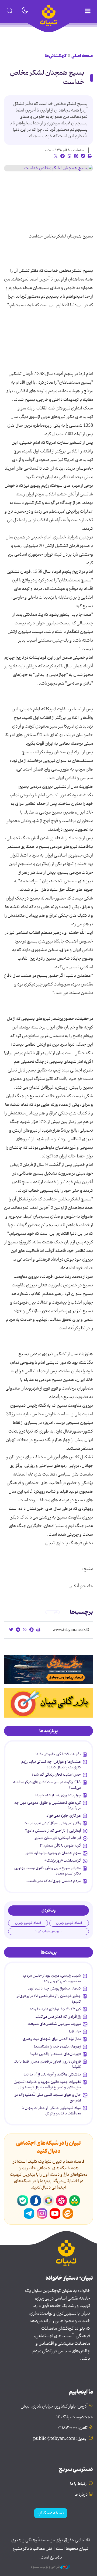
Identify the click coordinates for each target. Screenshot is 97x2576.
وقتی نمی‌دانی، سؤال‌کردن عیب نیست (52, 1823)
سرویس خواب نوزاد (48, 1931)
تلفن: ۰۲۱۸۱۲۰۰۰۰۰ (73, 2428)
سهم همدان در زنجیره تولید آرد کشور (53, 1853)
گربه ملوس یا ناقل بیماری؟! (60, 1845)
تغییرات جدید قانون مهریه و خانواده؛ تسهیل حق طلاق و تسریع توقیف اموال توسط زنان (47, 2085)
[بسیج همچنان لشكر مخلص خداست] (48, 168)
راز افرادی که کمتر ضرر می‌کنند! (58, 2017)
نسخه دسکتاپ (51, 2513)
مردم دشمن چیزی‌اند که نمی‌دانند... (53, 1881)
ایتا (68, 2214)
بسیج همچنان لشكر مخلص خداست (47, 78)
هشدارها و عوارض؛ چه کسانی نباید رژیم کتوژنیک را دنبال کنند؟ (51, 1764)
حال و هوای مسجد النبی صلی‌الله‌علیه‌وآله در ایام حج (48, 2098)
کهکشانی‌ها (56, 56)
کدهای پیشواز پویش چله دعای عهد (54, 1988)
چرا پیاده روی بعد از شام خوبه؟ (58, 1795)
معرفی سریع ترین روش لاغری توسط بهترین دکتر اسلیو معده (48, 1871)
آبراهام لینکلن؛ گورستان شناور (58, 1838)
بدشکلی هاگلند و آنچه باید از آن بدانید (52, 2074)
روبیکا (48, 2201)
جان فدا (75, 2031)
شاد (74, 2201)
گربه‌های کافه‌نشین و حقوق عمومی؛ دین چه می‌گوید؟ (48, 1805)
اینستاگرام (42, 2214)
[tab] (48, 1731)
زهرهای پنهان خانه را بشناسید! (58, 2046)
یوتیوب (55, 2214)
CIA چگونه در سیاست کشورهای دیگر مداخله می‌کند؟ (47, 1785)
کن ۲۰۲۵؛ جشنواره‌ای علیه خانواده (55, 2009)
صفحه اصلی (82, 56)
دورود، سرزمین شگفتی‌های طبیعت (54, 2024)
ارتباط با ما (79, 2484)
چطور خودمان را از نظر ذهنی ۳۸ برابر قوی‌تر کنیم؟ (49, 1999)
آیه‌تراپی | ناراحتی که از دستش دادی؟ (53, 1831)
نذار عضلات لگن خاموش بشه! (58, 1754)
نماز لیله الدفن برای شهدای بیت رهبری (52, 2039)
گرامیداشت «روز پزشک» (63, 1861)
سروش (36, 2201)
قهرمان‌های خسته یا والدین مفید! (55, 2054)
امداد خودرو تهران (69, 1923)
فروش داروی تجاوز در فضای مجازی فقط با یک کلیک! (47, 2064)
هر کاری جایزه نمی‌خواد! (63, 1816)
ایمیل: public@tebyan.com (60, 2439)
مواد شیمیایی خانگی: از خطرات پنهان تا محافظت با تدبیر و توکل (51, 2111)
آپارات (61, 2201)
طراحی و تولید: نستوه (46, 2567)
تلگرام (29, 2214)
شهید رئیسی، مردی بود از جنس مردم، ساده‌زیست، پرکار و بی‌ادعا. (52, 1978)
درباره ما (81, 2495)
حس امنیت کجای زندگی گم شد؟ (56, 1775)
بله (23, 2201)
